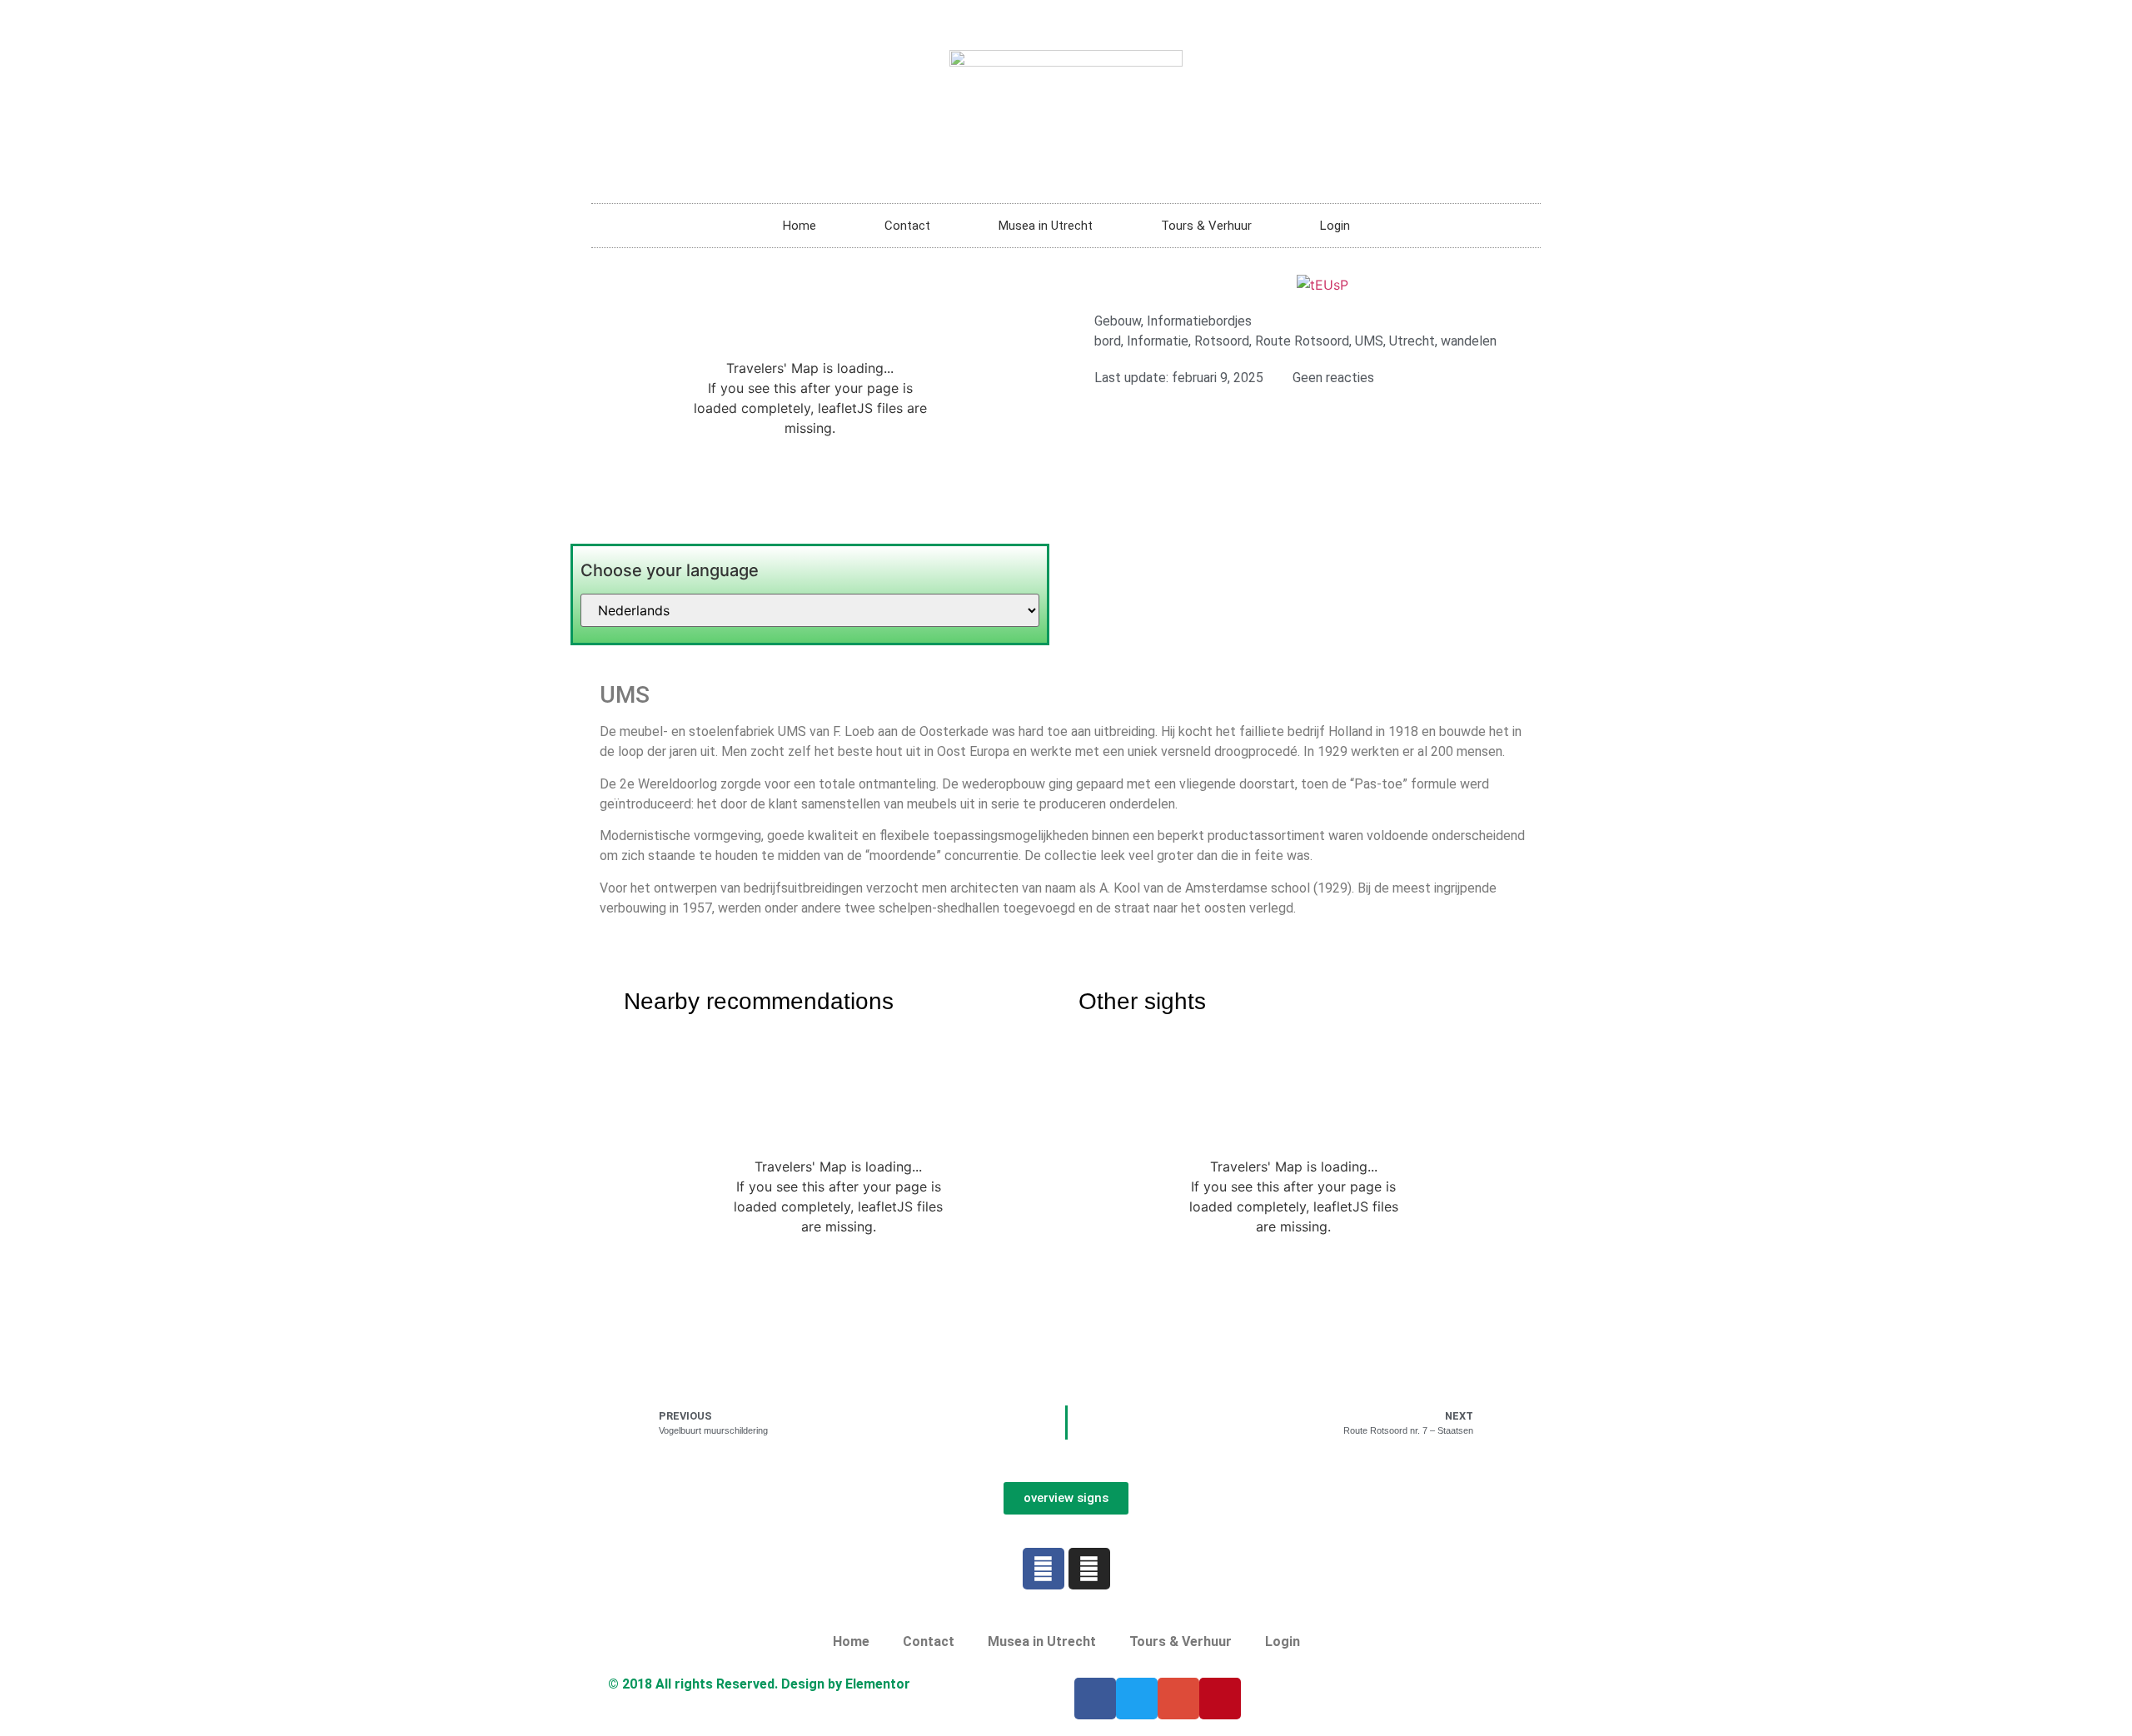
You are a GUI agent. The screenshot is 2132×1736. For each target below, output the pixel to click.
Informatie (1158, 341)
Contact (907, 226)
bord (1108, 341)
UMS (1369, 341)
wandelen (1469, 341)
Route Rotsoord (1302, 341)
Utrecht (1412, 341)
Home (799, 226)
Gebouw (1118, 321)
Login (1335, 226)
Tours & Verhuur (1206, 226)
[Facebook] (1044, 1569)
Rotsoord (1222, 341)
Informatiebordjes (1199, 321)
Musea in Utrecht (1046, 226)
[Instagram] (1089, 1569)
